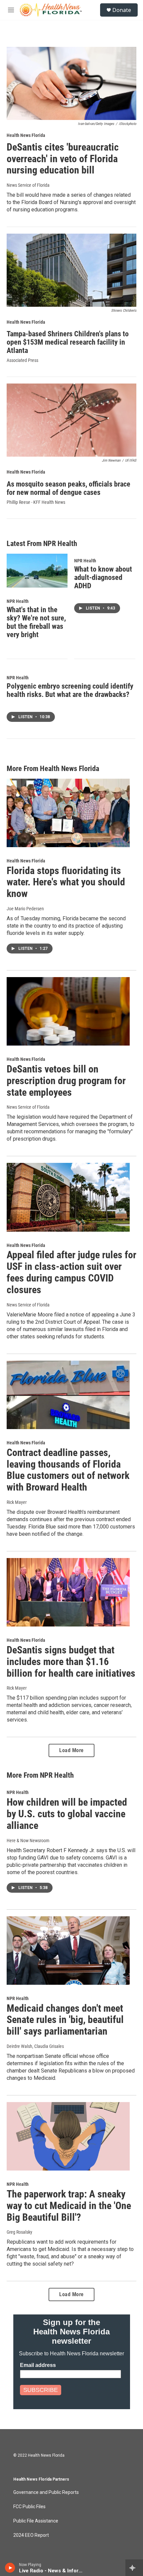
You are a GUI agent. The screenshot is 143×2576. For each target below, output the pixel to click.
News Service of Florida (28, 185)
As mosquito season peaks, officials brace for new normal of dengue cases (69, 488)
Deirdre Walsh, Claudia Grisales (35, 2046)
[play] (10, 2568)
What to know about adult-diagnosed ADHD (103, 577)
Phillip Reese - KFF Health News (36, 502)
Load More (71, 1750)
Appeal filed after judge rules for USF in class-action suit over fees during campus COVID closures (71, 1272)
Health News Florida (26, 135)
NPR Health (18, 601)
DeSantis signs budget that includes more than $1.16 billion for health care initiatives (71, 1662)
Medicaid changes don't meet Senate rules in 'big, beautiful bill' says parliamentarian (65, 2020)
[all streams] (134, 2568)
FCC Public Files (29, 2507)
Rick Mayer (17, 1688)
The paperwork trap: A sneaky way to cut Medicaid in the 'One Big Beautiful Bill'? (69, 2206)
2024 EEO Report (31, 2535)
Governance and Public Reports (46, 2492)
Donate (122, 10)
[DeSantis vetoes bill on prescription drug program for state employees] (68, 1011)
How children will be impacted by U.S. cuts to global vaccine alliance (67, 1814)
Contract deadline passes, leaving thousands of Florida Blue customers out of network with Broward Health (68, 1470)
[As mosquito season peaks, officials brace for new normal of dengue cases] (71, 420)
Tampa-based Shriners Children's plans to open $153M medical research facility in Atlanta (68, 342)
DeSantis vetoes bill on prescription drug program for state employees (66, 1081)
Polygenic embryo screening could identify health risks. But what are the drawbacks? (70, 690)
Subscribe (41, 2390)
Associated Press (22, 360)
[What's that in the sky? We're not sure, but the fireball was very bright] (37, 571)
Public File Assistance (36, 2521)
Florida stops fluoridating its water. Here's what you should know (66, 882)
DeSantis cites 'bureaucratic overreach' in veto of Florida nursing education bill (63, 159)
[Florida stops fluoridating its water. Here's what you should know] (68, 813)
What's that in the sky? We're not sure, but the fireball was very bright (36, 622)
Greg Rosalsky (19, 2232)
